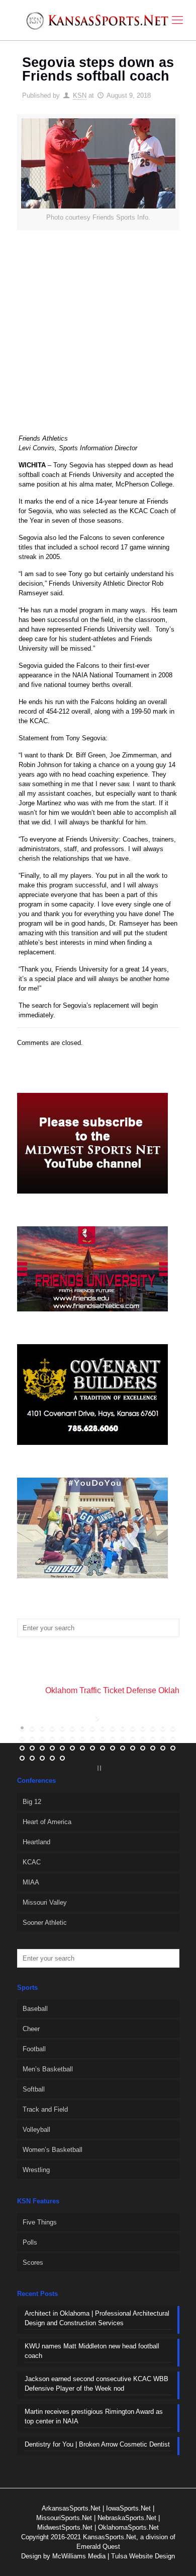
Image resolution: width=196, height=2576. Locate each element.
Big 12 (32, 1802)
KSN (80, 95)
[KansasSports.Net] (98, 20)
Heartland (36, 1842)
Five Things (40, 2222)
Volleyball (36, 2130)
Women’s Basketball (53, 2150)
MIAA (31, 1882)
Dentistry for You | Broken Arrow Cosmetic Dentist (97, 2444)
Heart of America (47, 1822)
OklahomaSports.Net (128, 2527)
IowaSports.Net (128, 2508)
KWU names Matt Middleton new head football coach (92, 2351)
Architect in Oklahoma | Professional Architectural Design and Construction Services (97, 2318)
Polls (30, 2242)
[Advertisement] (98, 338)
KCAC (32, 1862)
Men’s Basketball (48, 2069)
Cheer (31, 2029)
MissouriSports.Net (64, 2518)
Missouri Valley (45, 1902)
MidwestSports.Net (65, 2527)
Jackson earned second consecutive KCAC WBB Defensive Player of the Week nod (96, 2384)
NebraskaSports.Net (127, 2518)
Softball (34, 2089)
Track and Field (45, 2109)
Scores (33, 2262)
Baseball (35, 2009)
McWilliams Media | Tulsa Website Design (114, 2556)
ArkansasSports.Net (71, 2508)
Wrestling (36, 2170)
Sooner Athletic (45, 1923)
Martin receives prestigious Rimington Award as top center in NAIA (94, 2416)
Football (34, 2049)
